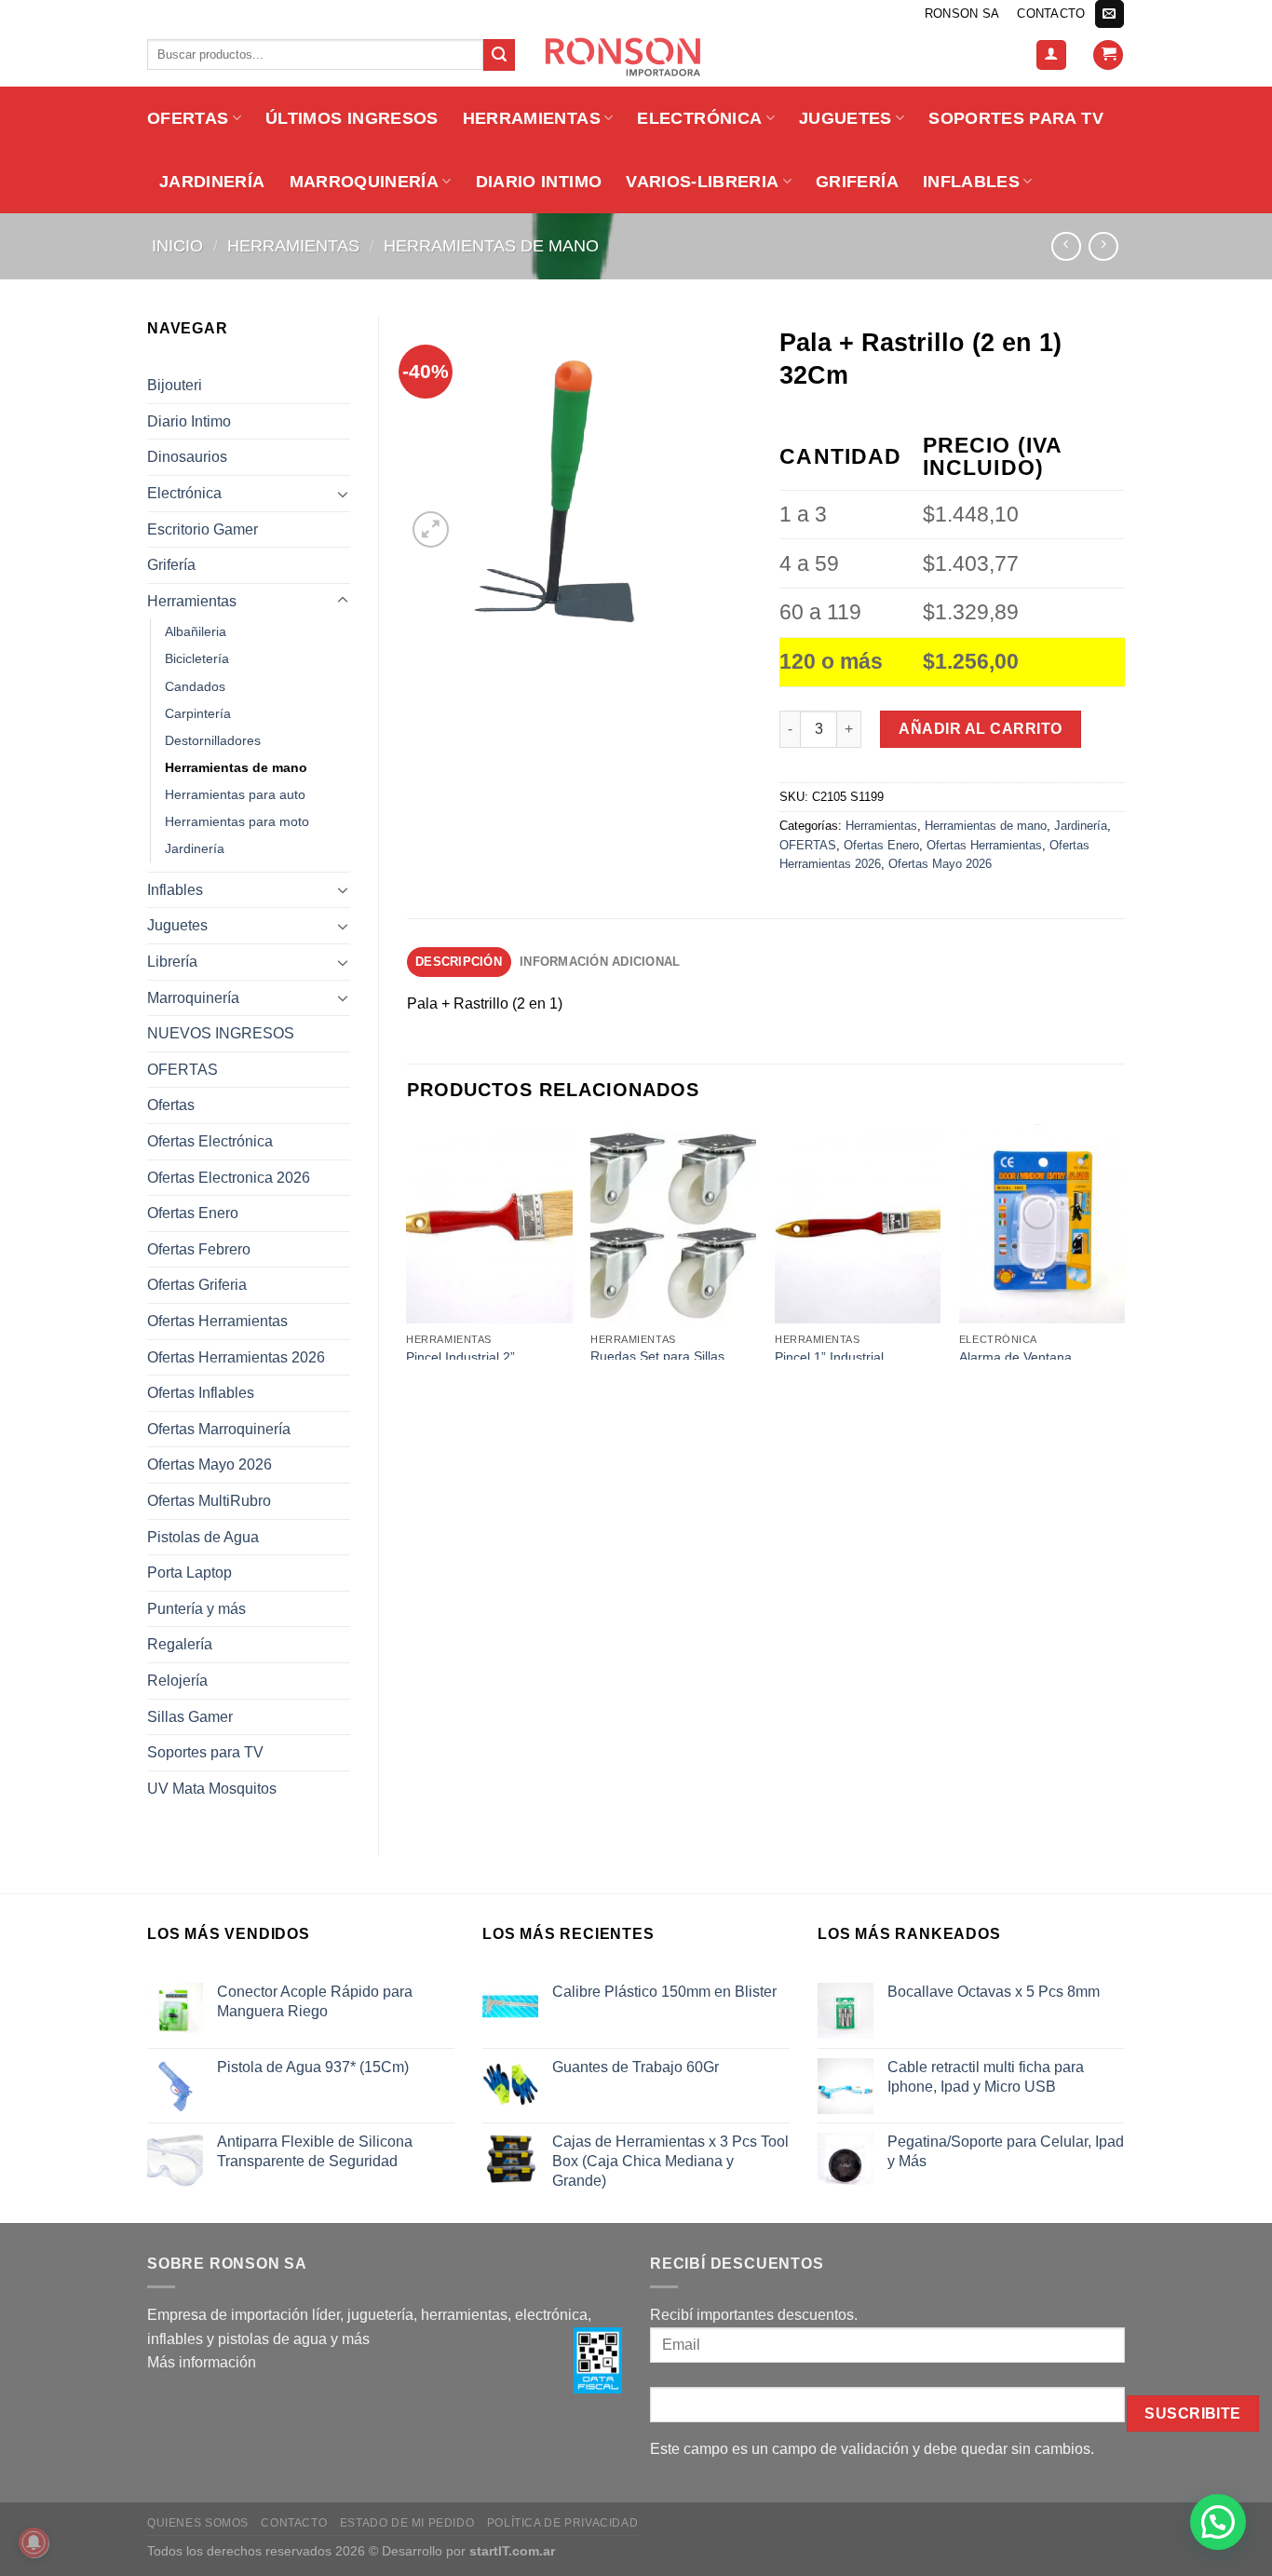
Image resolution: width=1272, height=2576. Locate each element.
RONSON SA (962, 14)
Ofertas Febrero (199, 1249)
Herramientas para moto (237, 821)
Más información (202, 2362)
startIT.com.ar (512, 2551)
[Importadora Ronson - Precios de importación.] (636, 57)
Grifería (857, 182)
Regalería (180, 1644)
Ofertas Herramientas (217, 1321)
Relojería (177, 1681)
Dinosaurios (187, 457)
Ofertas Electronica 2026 (229, 1178)
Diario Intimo (539, 182)
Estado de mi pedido (407, 2523)
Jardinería (212, 182)
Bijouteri (175, 385)
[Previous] (408, 1240)
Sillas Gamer (190, 1717)
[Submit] (499, 55)
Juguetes (846, 118)
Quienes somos (198, 2523)
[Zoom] (431, 529)
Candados (195, 686)
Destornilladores (213, 740)
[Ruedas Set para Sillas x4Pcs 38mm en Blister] (673, 1224)
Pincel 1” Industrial (829, 1357)
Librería (172, 962)
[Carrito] (1108, 55)
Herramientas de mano (491, 245)
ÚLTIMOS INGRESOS (352, 118)
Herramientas (532, 118)
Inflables (971, 182)
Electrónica (699, 118)
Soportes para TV (1016, 118)
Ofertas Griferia (197, 1285)
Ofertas (171, 1105)
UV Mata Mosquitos (212, 1789)
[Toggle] (343, 494)
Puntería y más (196, 1609)
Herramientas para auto (235, 794)
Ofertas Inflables (201, 1393)
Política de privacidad (562, 2523)
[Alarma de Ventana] (1042, 1224)
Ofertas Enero (193, 1213)
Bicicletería (197, 658)
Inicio (177, 245)
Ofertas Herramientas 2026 (236, 1357)
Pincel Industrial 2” (460, 1357)
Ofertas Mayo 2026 (210, 1464)
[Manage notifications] (34, 2542)
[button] (1218, 2522)
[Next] (1124, 1240)
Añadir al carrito (980, 729)
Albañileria (196, 631)
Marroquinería (365, 182)
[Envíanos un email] (1109, 14)
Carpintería (198, 713)
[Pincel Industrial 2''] (489, 1224)
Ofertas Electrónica (210, 1141)
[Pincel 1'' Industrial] (858, 1224)
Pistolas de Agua (203, 1537)
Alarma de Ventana (1015, 1357)
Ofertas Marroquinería (219, 1429)
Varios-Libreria (702, 182)
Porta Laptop (189, 1573)
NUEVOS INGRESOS (221, 1033)
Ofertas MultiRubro (209, 1501)
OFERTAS (188, 118)
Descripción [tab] (459, 962)
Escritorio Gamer (203, 529)
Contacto (1051, 14)
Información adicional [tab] (600, 962)
